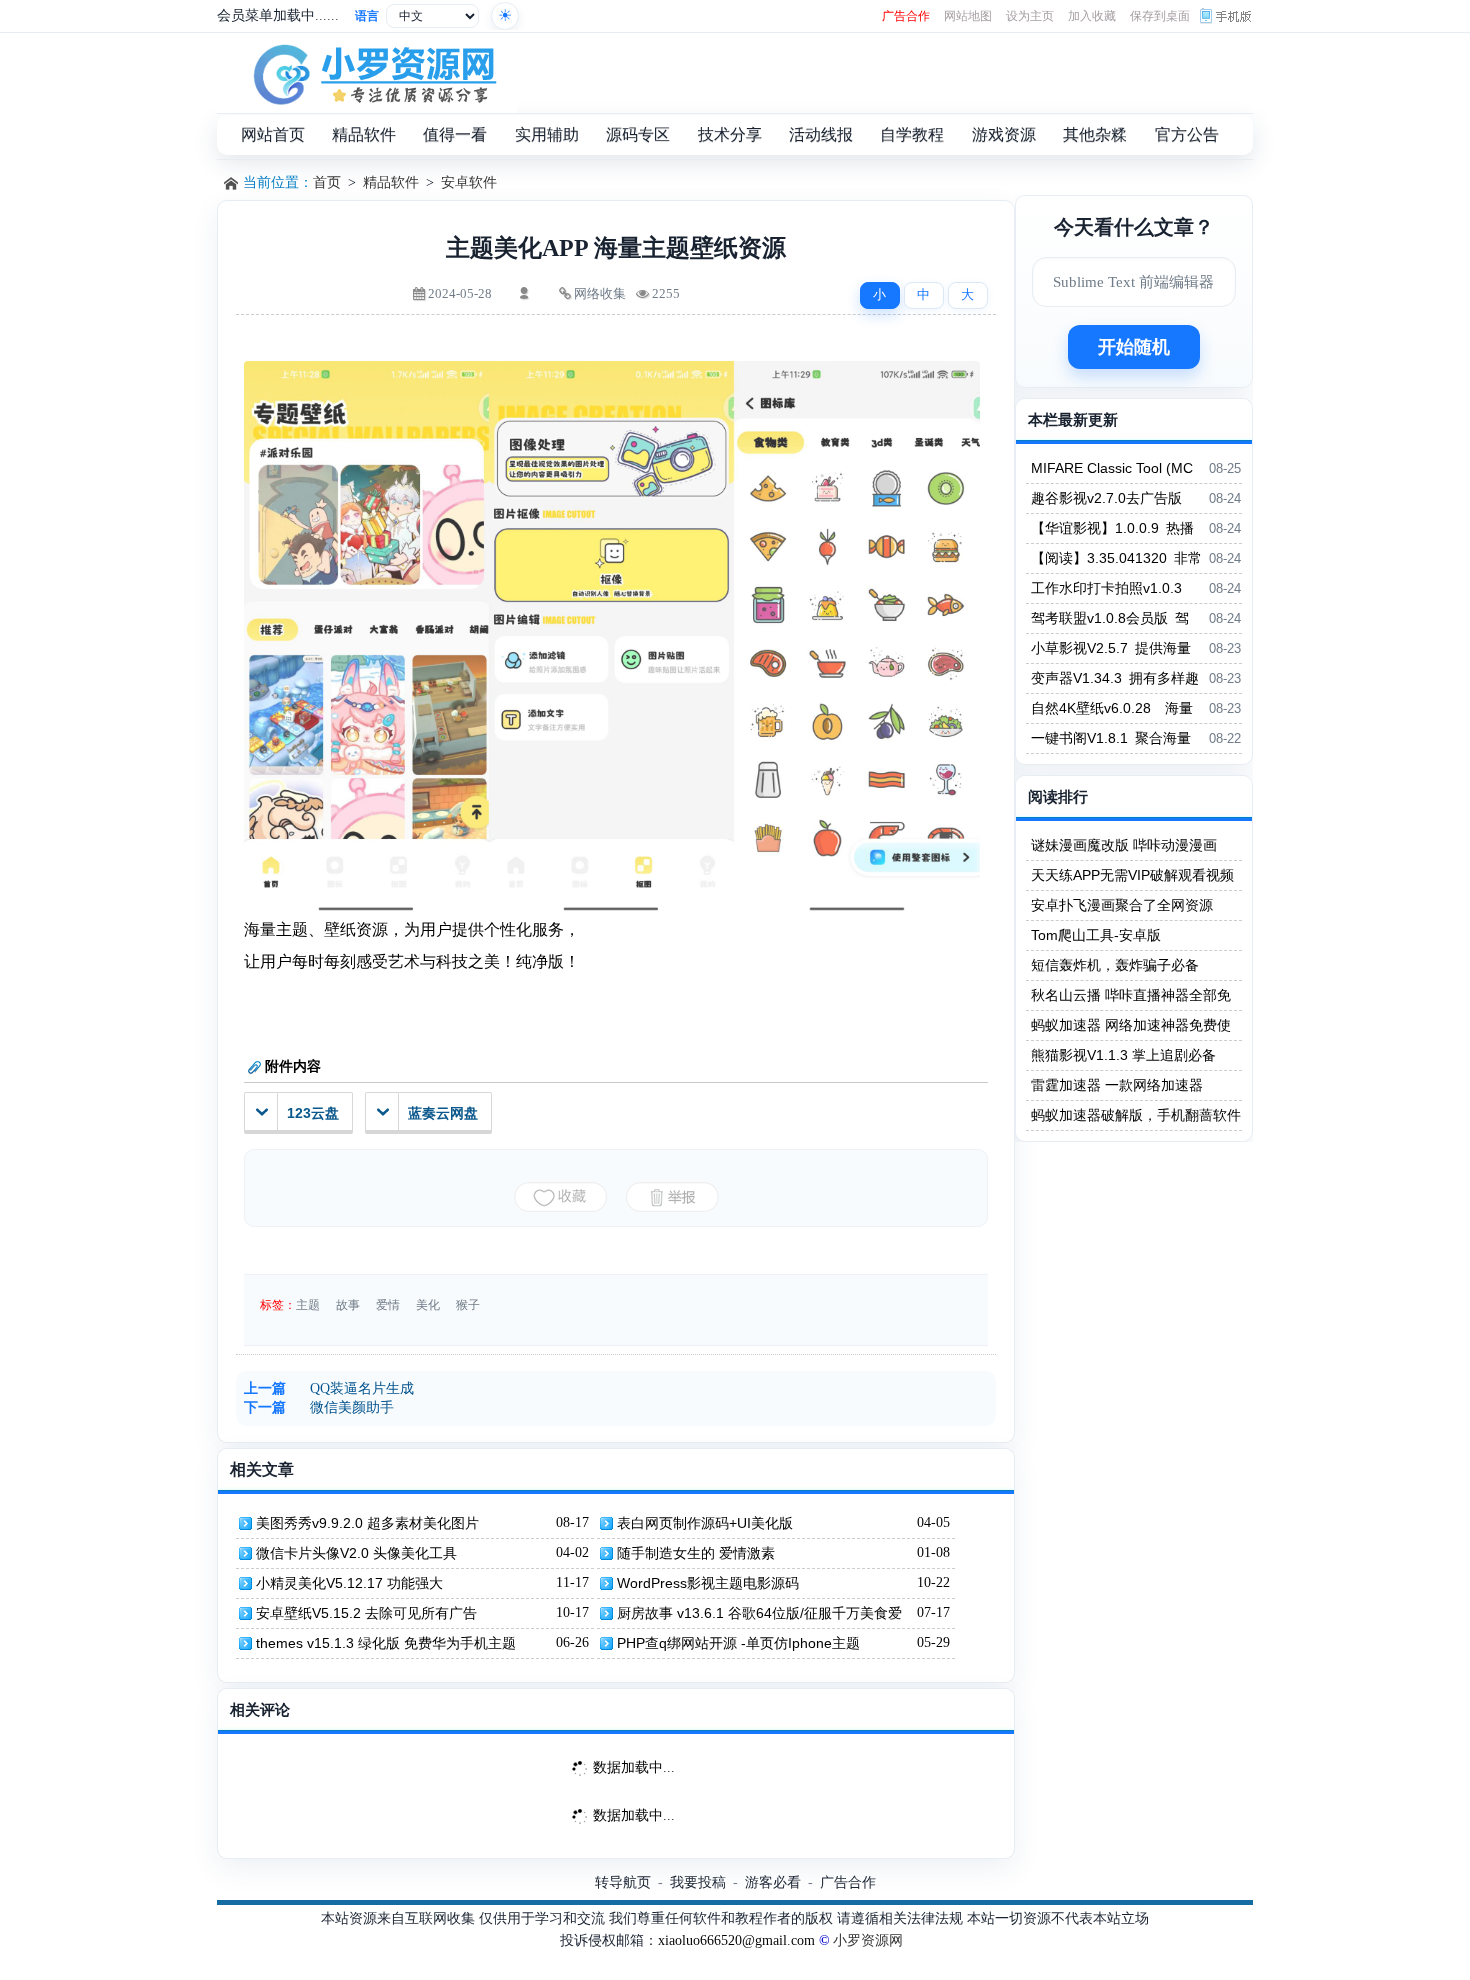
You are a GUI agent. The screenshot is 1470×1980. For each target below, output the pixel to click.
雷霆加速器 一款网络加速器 (1117, 1085)
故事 (348, 1305)
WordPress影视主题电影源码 (708, 1583)
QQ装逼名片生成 (362, 1388)
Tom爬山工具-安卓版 (1096, 935)
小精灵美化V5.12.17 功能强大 (349, 1583)
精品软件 (391, 182)
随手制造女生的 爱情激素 (696, 1553)
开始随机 (1134, 347)
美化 (428, 1305)
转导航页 (623, 1882)
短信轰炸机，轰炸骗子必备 (1115, 965)
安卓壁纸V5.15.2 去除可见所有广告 (366, 1613)
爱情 (388, 1305)
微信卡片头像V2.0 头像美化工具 (356, 1553)
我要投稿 (698, 1882)
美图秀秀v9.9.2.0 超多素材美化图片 (367, 1523)
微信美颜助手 (352, 1407)
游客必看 (773, 1882)
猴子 (468, 1305)
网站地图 (968, 16)
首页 (327, 182)
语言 (367, 16)
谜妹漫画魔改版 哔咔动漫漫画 (1124, 845)
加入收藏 (1092, 16)
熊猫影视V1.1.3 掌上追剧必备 (1123, 1055)
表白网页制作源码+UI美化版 (705, 1523)
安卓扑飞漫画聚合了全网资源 (1122, 905)
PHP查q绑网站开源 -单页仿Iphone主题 (738, 1643)
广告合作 (906, 16)
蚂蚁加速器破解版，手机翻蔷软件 (1136, 1115)
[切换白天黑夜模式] (505, 16)
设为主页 (1030, 16)
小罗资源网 (868, 1940)
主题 (308, 1305)
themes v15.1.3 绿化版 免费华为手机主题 (386, 1643)
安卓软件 (469, 182)
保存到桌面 (1160, 16)
